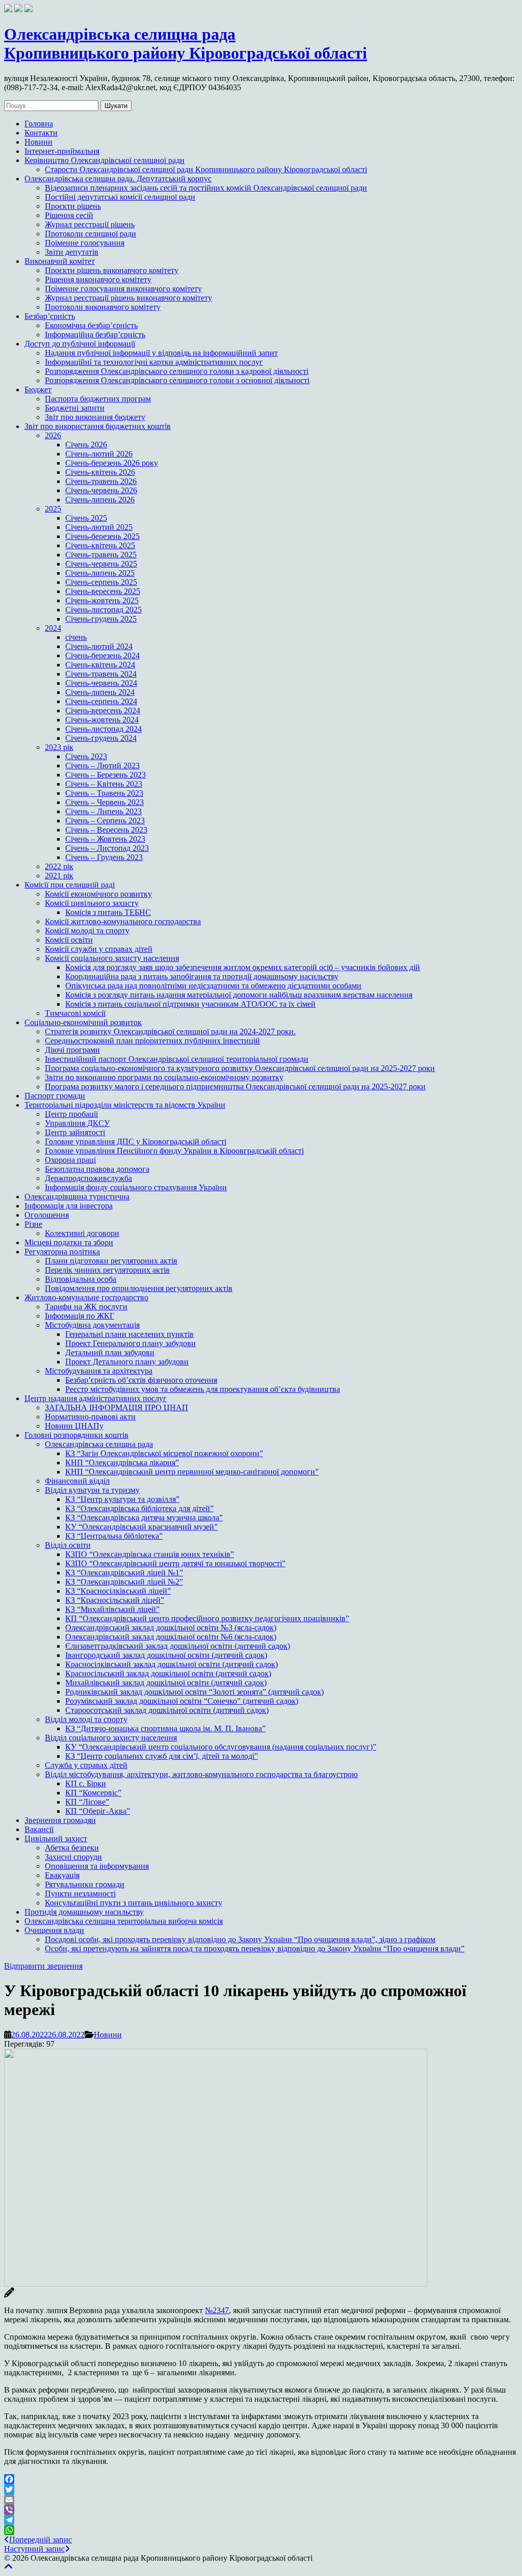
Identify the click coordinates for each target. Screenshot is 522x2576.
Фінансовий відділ (77, 1481)
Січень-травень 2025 (101, 555)
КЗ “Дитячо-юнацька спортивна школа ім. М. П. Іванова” (165, 1728)
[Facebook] (261, 2479)
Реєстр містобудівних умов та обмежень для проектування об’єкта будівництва (203, 1389)
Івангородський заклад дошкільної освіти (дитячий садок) (166, 1655)
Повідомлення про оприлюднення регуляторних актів (139, 1288)
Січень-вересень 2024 (103, 710)
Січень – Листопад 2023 (107, 848)
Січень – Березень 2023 (106, 775)
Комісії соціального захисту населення (112, 958)
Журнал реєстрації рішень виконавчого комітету (128, 298)
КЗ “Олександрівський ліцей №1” (124, 1573)
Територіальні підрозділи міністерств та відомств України (125, 1105)
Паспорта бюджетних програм (98, 399)
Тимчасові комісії (75, 1013)
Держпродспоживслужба (88, 1178)
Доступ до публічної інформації (80, 344)
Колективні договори (82, 1233)
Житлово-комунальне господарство (86, 1297)
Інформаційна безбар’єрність (95, 334)
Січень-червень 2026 (101, 490)
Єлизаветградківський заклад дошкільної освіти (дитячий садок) (178, 1646)
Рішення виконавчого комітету (98, 279)
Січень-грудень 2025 (101, 619)
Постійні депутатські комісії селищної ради (120, 197)
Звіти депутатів (72, 252)
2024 (53, 628)
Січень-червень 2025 (101, 564)
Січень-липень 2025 (100, 573)
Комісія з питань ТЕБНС (108, 912)
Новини (38, 142)
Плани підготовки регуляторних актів (111, 1261)
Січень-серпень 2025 (101, 582)
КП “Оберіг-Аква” (98, 1811)
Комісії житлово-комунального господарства (123, 921)
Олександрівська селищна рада (99, 1444)
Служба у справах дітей (86, 1765)
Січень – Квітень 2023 (104, 784)
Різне (33, 1224)
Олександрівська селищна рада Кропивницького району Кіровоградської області (186, 44)
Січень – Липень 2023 (103, 811)
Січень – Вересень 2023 (106, 830)
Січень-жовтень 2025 (102, 600)
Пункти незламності (80, 1894)
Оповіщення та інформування (97, 1866)
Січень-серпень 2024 (101, 701)
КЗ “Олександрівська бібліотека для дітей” (139, 1508)
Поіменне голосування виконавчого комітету (123, 289)
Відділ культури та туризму (92, 1490)
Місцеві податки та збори (69, 1242)
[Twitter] (261, 2489)
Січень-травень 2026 (101, 481)
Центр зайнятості (75, 1132)
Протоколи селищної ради (90, 234)
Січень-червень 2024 (101, 683)
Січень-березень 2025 (102, 536)
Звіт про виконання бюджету (95, 417)
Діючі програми (72, 1050)
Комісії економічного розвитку (98, 894)
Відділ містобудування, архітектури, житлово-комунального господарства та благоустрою (201, 1774)
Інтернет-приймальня (62, 151)
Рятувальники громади (85, 1884)
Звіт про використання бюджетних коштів (98, 426)
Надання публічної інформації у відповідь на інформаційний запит (161, 353)
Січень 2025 (86, 518)
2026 (53, 435)
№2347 (217, 2310)
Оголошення (47, 1215)
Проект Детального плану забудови (127, 1362)
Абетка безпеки (72, 1848)
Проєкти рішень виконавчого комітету (112, 270)
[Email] (261, 2500)
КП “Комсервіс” (93, 1793)
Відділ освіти (68, 1545)
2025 (53, 509)
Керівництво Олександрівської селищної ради (105, 160)
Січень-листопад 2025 (103, 610)
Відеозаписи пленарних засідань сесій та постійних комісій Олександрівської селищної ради (206, 188)
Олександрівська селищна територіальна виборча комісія (124, 1921)
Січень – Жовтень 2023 (105, 839)
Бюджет (38, 390)
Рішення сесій (69, 215)
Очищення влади (54, 1930)
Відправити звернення (43, 1966)
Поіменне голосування (85, 243)
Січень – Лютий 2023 (102, 766)
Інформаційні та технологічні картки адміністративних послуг (154, 362)
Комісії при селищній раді (70, 885)
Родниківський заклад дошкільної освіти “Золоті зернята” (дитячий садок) (194, 1692)
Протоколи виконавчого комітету (103, 307)
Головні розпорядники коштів (76, 1435)
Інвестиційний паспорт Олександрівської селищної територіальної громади (177, 1059)
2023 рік (59, 747)
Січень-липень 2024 (100, 692)
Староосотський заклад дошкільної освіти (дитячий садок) (167, 1710)
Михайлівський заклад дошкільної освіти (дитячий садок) (166, 1683)
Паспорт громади (55, 1096)
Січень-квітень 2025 (100, 545)
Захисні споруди (73, 1857)
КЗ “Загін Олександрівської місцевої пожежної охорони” (164, 1453)
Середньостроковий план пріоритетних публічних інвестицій (152, 1041)
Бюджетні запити (75, 408)
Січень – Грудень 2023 (104, 857)
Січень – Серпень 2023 (105, 821)
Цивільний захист (56, 1839)
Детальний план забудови (110, 1352)
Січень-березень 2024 (102, 655)
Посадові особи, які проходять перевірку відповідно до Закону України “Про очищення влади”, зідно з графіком (240, 1939)
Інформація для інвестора (69, 1206)
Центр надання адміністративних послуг (96, 1398)
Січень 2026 (86, 445)
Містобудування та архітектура (99, 1371)
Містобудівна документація (92, 1325)
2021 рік (59, 876)
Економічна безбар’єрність (91, 325)
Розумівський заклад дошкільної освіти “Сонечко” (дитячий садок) (182, 1701)
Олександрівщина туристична (77, 1197)
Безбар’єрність (50, 316)
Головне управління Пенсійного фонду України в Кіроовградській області (174, 1151)
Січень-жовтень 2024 (102, 720)
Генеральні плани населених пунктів (129, 1334)
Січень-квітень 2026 (100, 472)
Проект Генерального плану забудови (130, 1343)
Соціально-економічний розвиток (83, 1022)
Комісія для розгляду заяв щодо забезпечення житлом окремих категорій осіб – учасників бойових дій (243, 967)
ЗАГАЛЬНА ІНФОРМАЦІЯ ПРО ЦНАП (116, 1407)
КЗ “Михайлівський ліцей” (112, 1609)
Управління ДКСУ (77, 1123)
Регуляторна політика (62, 1252)
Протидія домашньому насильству (84, 1912)
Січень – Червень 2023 (105, 802)
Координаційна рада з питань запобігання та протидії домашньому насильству (202, 976)
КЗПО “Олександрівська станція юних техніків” (150, 1554)
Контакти (41, 133)
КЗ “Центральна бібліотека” (114, 1536)
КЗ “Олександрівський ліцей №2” (124, 1582)
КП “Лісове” (87, 1802)
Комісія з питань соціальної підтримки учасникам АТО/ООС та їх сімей (190, 1004)
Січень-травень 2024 (101, 674)
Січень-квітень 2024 (100, 665)
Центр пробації (71, 1114)
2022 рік (59, 866)
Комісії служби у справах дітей (99, 949)
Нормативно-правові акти (90, 1417)
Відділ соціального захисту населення (111, 1738)
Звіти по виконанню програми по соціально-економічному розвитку (164, 1077)
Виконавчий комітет (60, 261)
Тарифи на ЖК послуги (86, 1307)
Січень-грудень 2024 (101, 738)
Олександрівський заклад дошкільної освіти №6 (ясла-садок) (171, 1637)
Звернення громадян (60, 1820)
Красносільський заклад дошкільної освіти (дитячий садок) (168, 1673)
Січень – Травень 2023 (104, 793)
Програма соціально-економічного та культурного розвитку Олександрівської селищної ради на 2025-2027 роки (240, 1068)
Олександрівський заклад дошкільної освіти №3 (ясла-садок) (171, 1628)
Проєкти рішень (73, 206)
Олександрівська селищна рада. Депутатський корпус (118, 179)
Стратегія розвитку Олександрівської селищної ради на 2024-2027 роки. (170, 1031)
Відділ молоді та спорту (86, 1719)
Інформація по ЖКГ (80, 1316)
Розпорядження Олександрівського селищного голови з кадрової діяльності (177, 371)
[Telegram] (261, 2520)
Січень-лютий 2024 (99, 646)
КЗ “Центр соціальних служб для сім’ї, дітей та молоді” (162, 1756)
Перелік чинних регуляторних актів (107, 1270)
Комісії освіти (69, 940)
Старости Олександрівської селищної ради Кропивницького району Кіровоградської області (206, 169)
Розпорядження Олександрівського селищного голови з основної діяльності (177, 380)
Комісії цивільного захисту (92, 903)
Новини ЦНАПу (74, 1426)
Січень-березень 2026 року (112, 463)
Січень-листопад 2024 (103, 729)
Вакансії (39, 1829)
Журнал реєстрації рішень (90, 224)
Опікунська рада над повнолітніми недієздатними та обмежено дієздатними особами (213, 986)
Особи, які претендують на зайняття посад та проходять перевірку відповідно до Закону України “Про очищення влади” (255, 1949)
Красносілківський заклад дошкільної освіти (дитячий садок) (172, 1664)
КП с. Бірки (86, 1783)
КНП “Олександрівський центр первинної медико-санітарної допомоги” (192, 1472)
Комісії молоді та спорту (87, 931)
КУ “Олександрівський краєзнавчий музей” (141, 1527)
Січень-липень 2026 (100, 500)
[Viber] (261, 2510)
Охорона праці (70, 1160)
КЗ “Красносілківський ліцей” (118, 1591)
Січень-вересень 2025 (103, 591)
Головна (39, 124)
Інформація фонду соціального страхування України (136, 1187)
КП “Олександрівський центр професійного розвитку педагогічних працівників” (207, 1618)
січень (76, 637)
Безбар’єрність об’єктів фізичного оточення (141, 1380)
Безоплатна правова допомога (97, 1169)
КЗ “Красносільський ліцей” (115, 1600)
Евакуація (62, 1875)
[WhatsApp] (261, 2530)
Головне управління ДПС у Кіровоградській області (136, 1142)
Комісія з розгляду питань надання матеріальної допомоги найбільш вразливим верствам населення (239, 995)
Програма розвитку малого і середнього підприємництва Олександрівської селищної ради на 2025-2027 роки (235, 1086)
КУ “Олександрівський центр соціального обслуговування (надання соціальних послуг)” (221, 1747)
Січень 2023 (86, 756)
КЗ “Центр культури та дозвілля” (122, 1499)
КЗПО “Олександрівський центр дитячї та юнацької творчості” (175, 1563)
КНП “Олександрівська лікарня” (122, 1463)
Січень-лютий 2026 (99, 454)
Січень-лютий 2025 (99, 527)
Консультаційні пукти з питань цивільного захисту (134, 1903)
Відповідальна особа (81, 1279)
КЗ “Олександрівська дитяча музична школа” (144, 1518)
